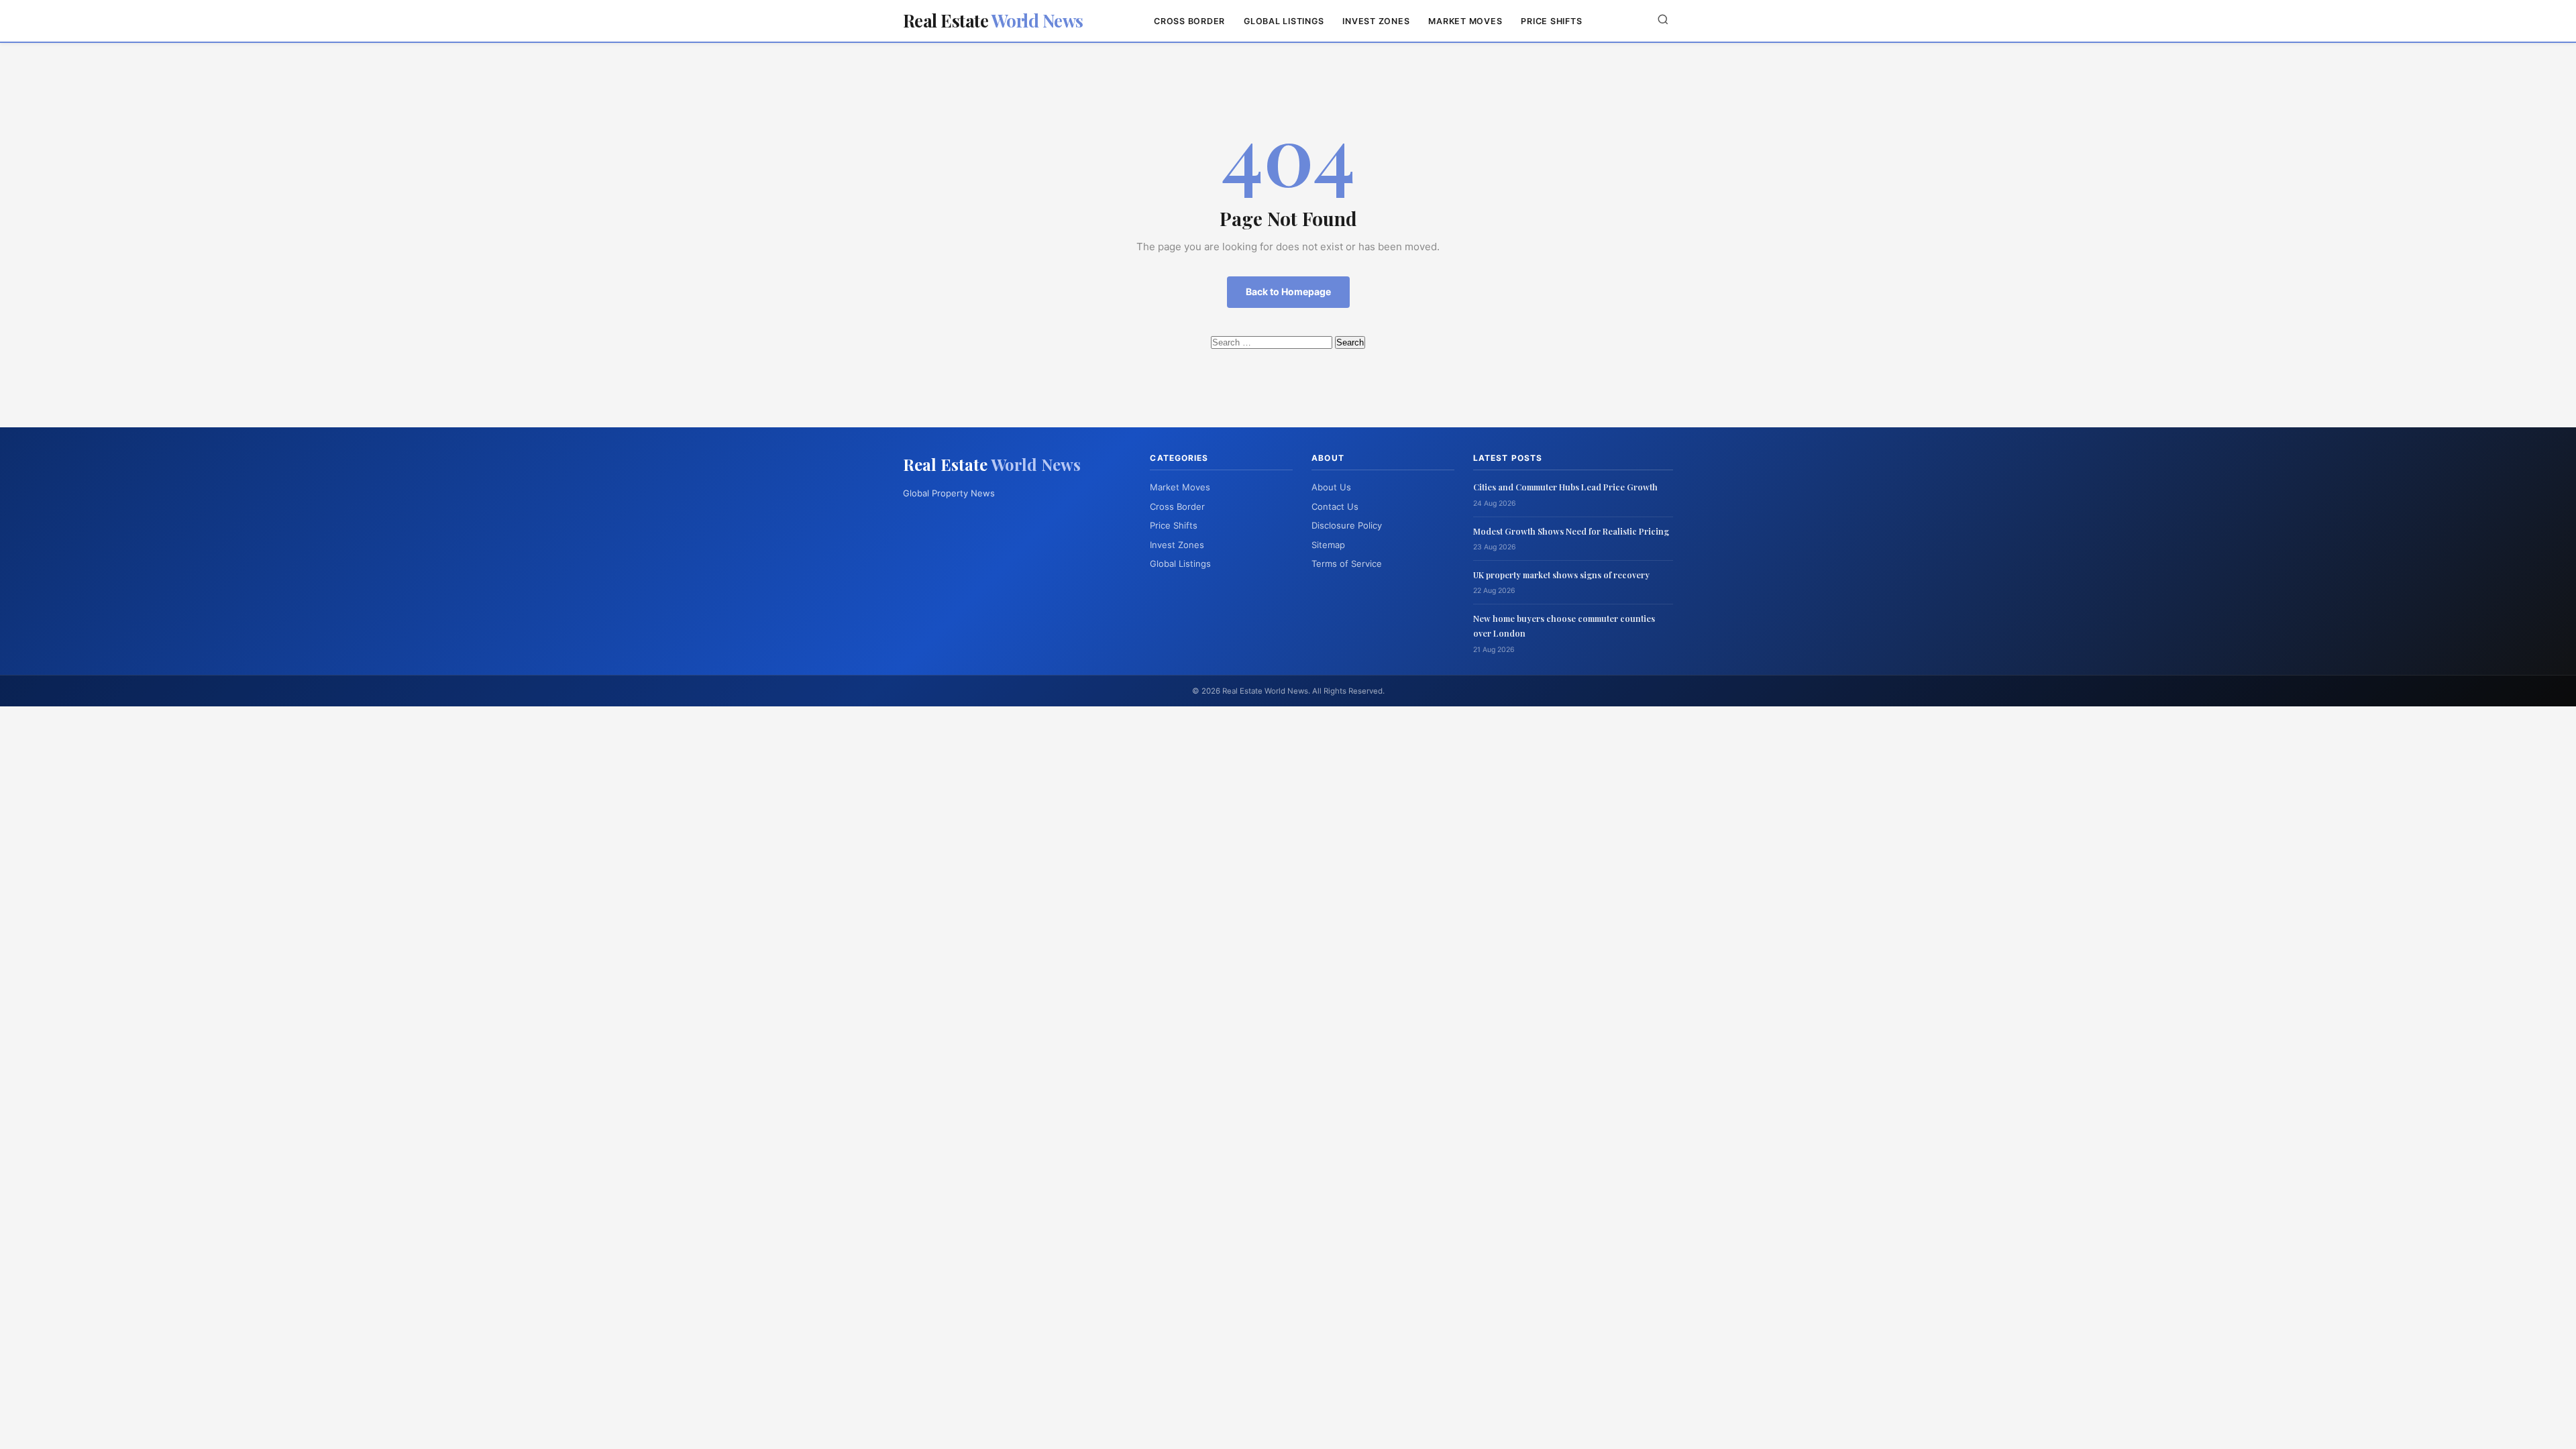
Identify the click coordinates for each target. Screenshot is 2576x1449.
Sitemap (1328, 545)
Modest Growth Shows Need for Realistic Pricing (1571, 531)
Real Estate (993, 20)
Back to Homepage (1288, 291)
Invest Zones (1376, 21)
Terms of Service (1347, 563)
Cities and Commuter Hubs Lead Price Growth (1565, 487)
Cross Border (1189, 21)
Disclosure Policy (1347, 525)
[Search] (1663, 20)
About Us (1331, 487)
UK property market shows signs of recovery (1561, 575)
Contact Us (1335, 506)
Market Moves (1465, 21)
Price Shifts (1551, 21)
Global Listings (1284, 21)
